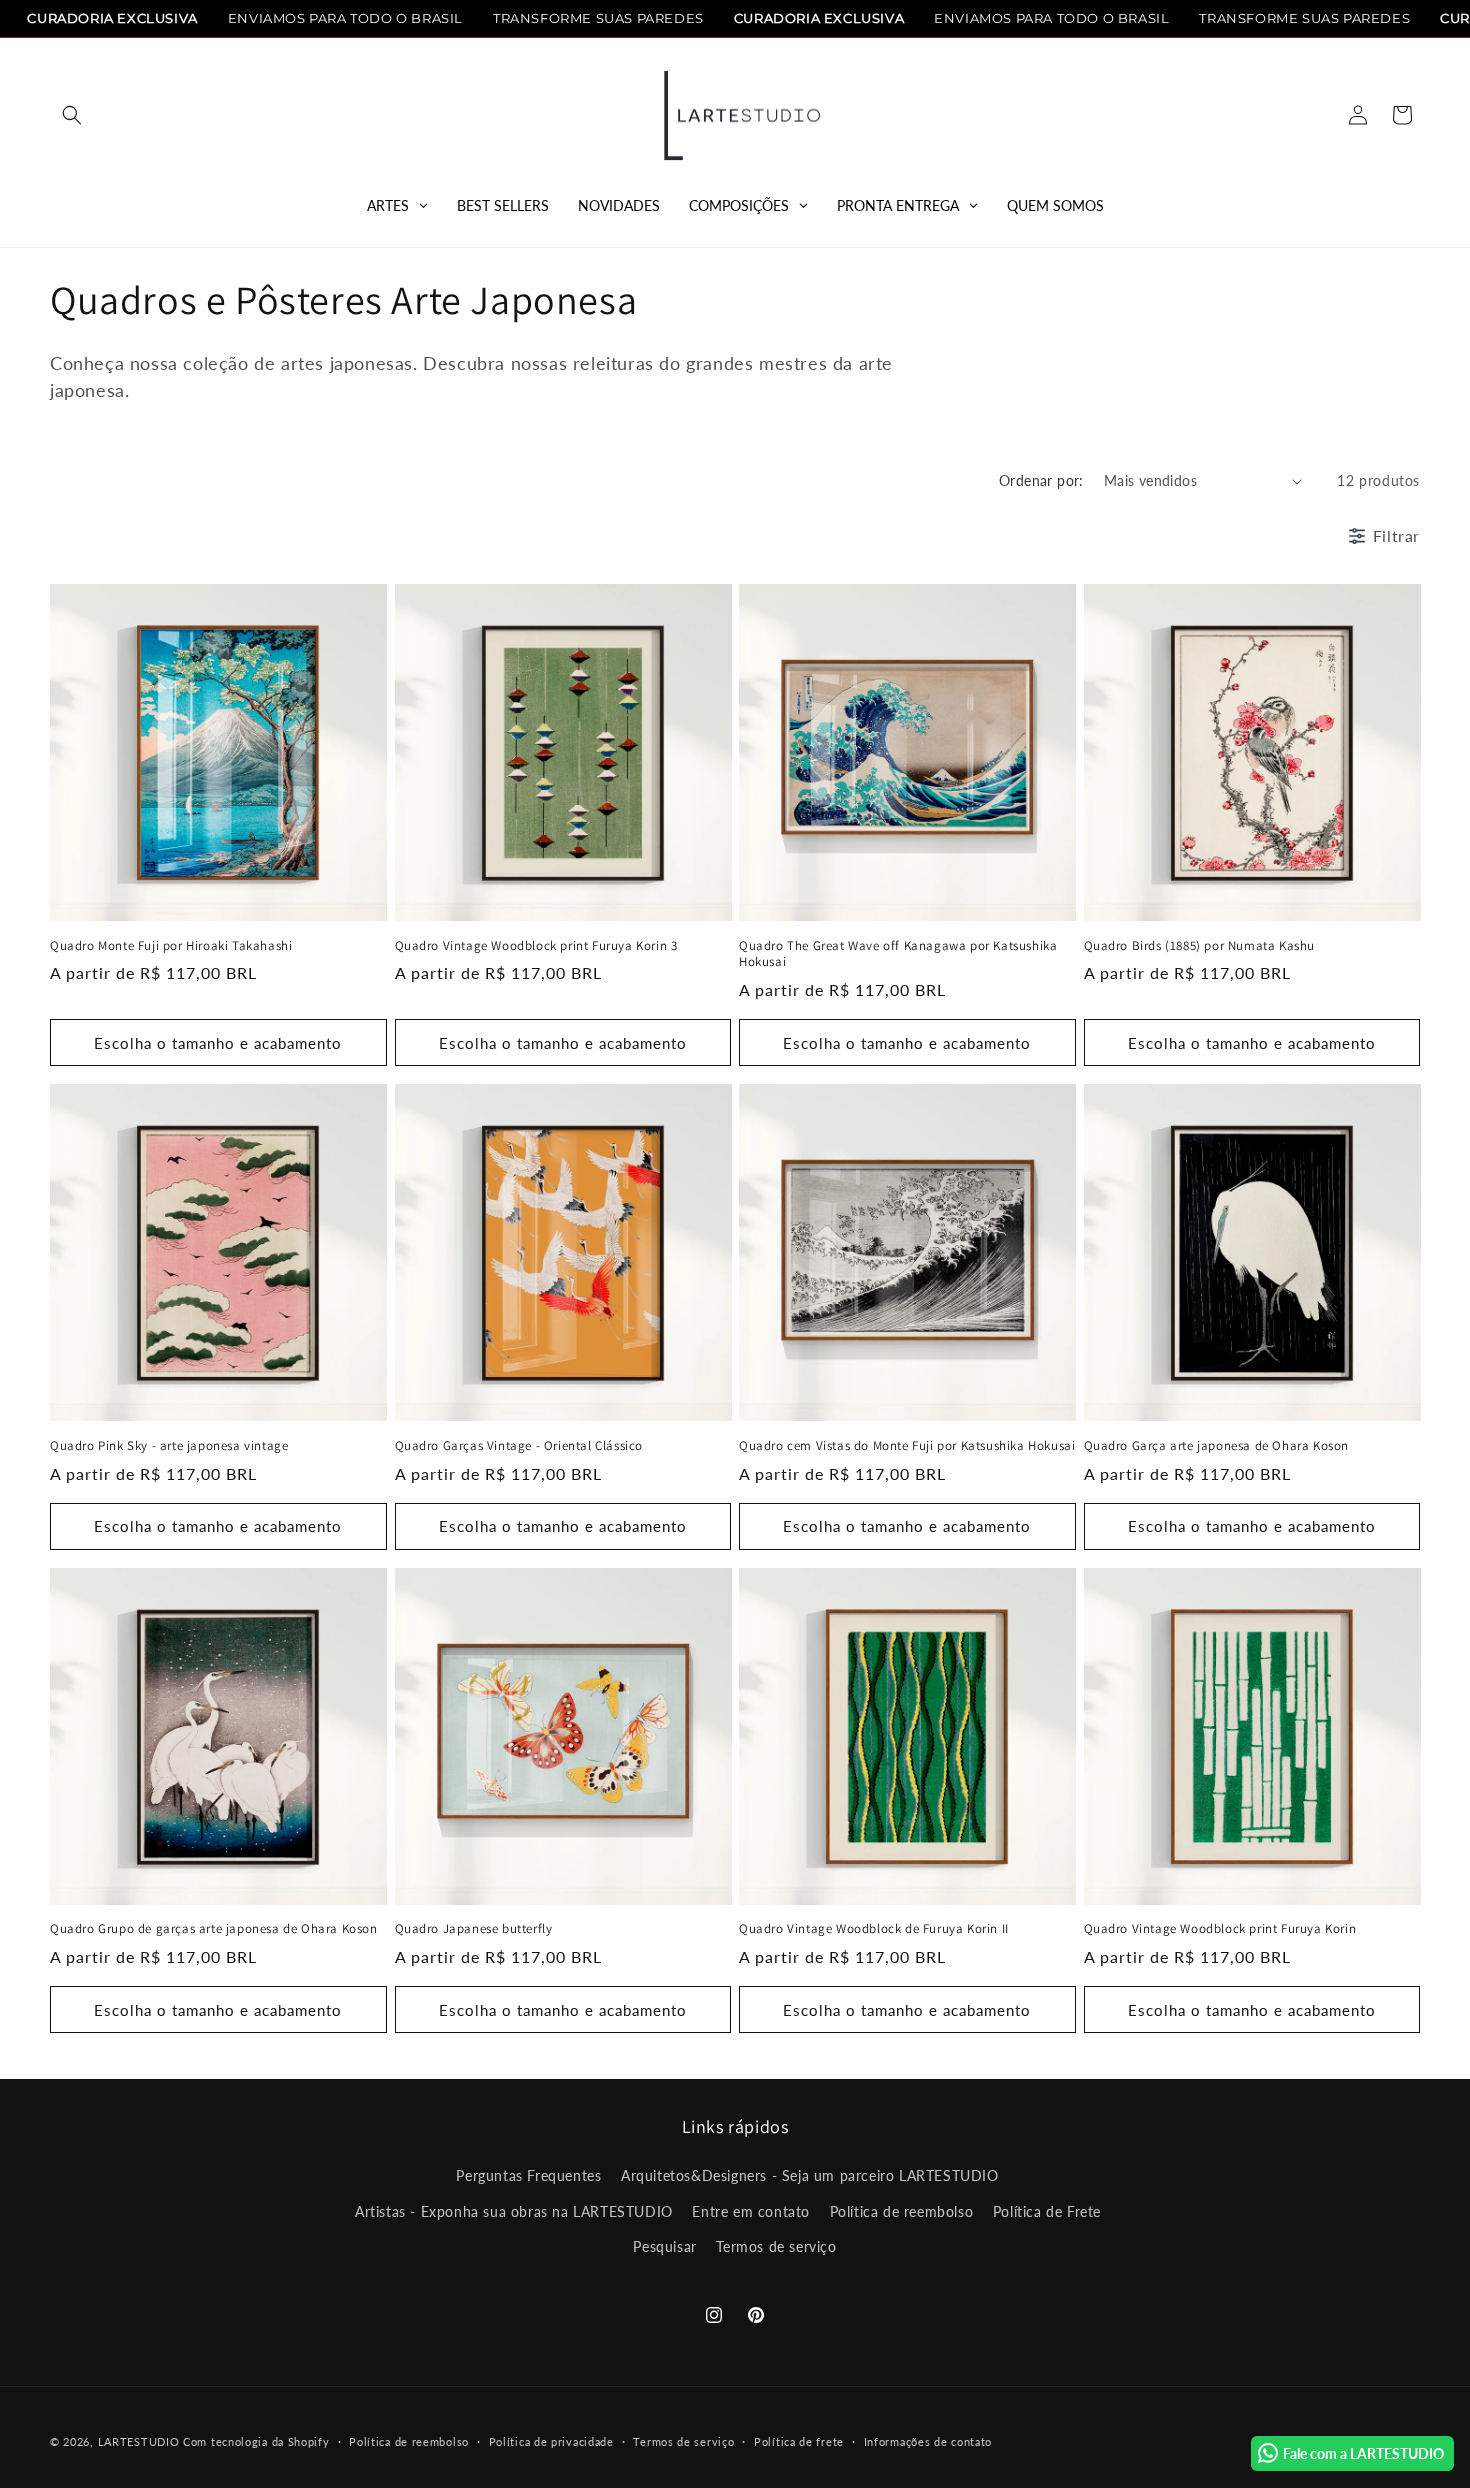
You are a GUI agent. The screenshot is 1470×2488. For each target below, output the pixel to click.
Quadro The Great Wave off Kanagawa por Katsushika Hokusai (898, 954)
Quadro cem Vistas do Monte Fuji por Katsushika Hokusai (907, 1446)
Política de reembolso (902, 2211)
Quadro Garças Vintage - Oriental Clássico (519, 1446)
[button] (72, 115)
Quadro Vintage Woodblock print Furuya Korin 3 (536, 946)
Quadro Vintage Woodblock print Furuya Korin (1220, 1929)
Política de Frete (1047, 2211)
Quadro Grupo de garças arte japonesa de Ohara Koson (214, 1929)
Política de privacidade (551, 2441)
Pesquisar (664, 2246)
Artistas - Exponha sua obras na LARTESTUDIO (514, 2211)
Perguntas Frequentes (528, 2175)
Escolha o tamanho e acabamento (218, 1043)
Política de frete (799, 2441)
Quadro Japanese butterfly (474, 1929)
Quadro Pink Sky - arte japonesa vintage (169, 1446)
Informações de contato (928, 2441)
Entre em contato (751, 2211)
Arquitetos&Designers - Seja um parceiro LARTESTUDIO (810, 2175)
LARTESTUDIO (139, 2441)
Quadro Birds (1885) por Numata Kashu (1200, 946)
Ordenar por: (1041, 480)
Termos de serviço (776, 2246)
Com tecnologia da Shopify (256, 2441)
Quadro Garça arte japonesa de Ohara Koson (1217, 1446)
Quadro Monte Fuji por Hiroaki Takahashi (171, 946)
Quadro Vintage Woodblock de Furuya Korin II (874, 1929)
